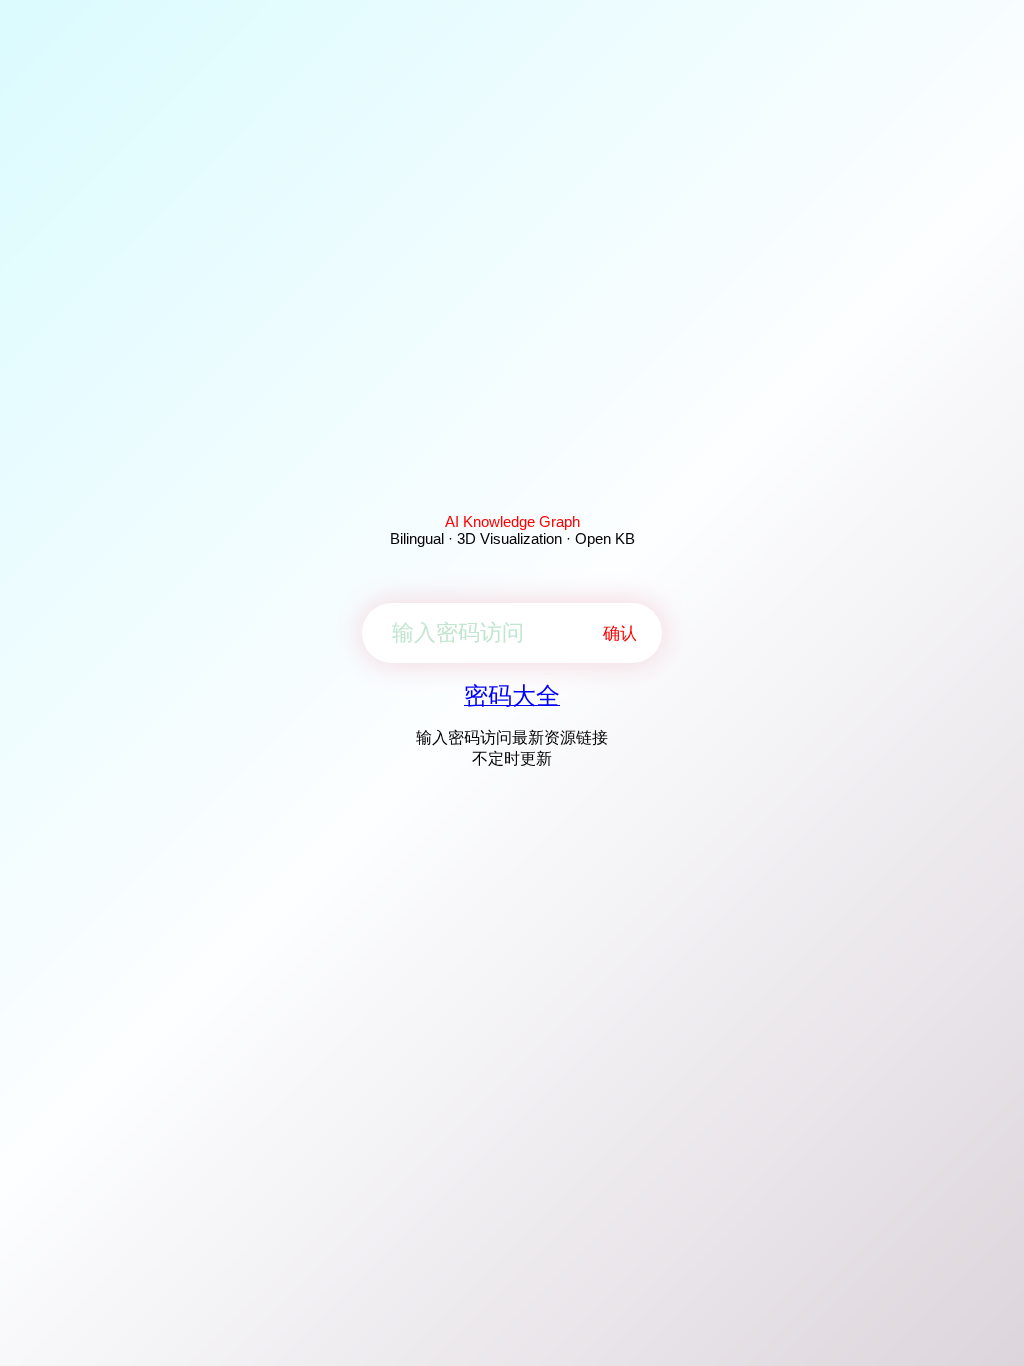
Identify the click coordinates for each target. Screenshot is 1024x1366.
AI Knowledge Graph (512, 521)
